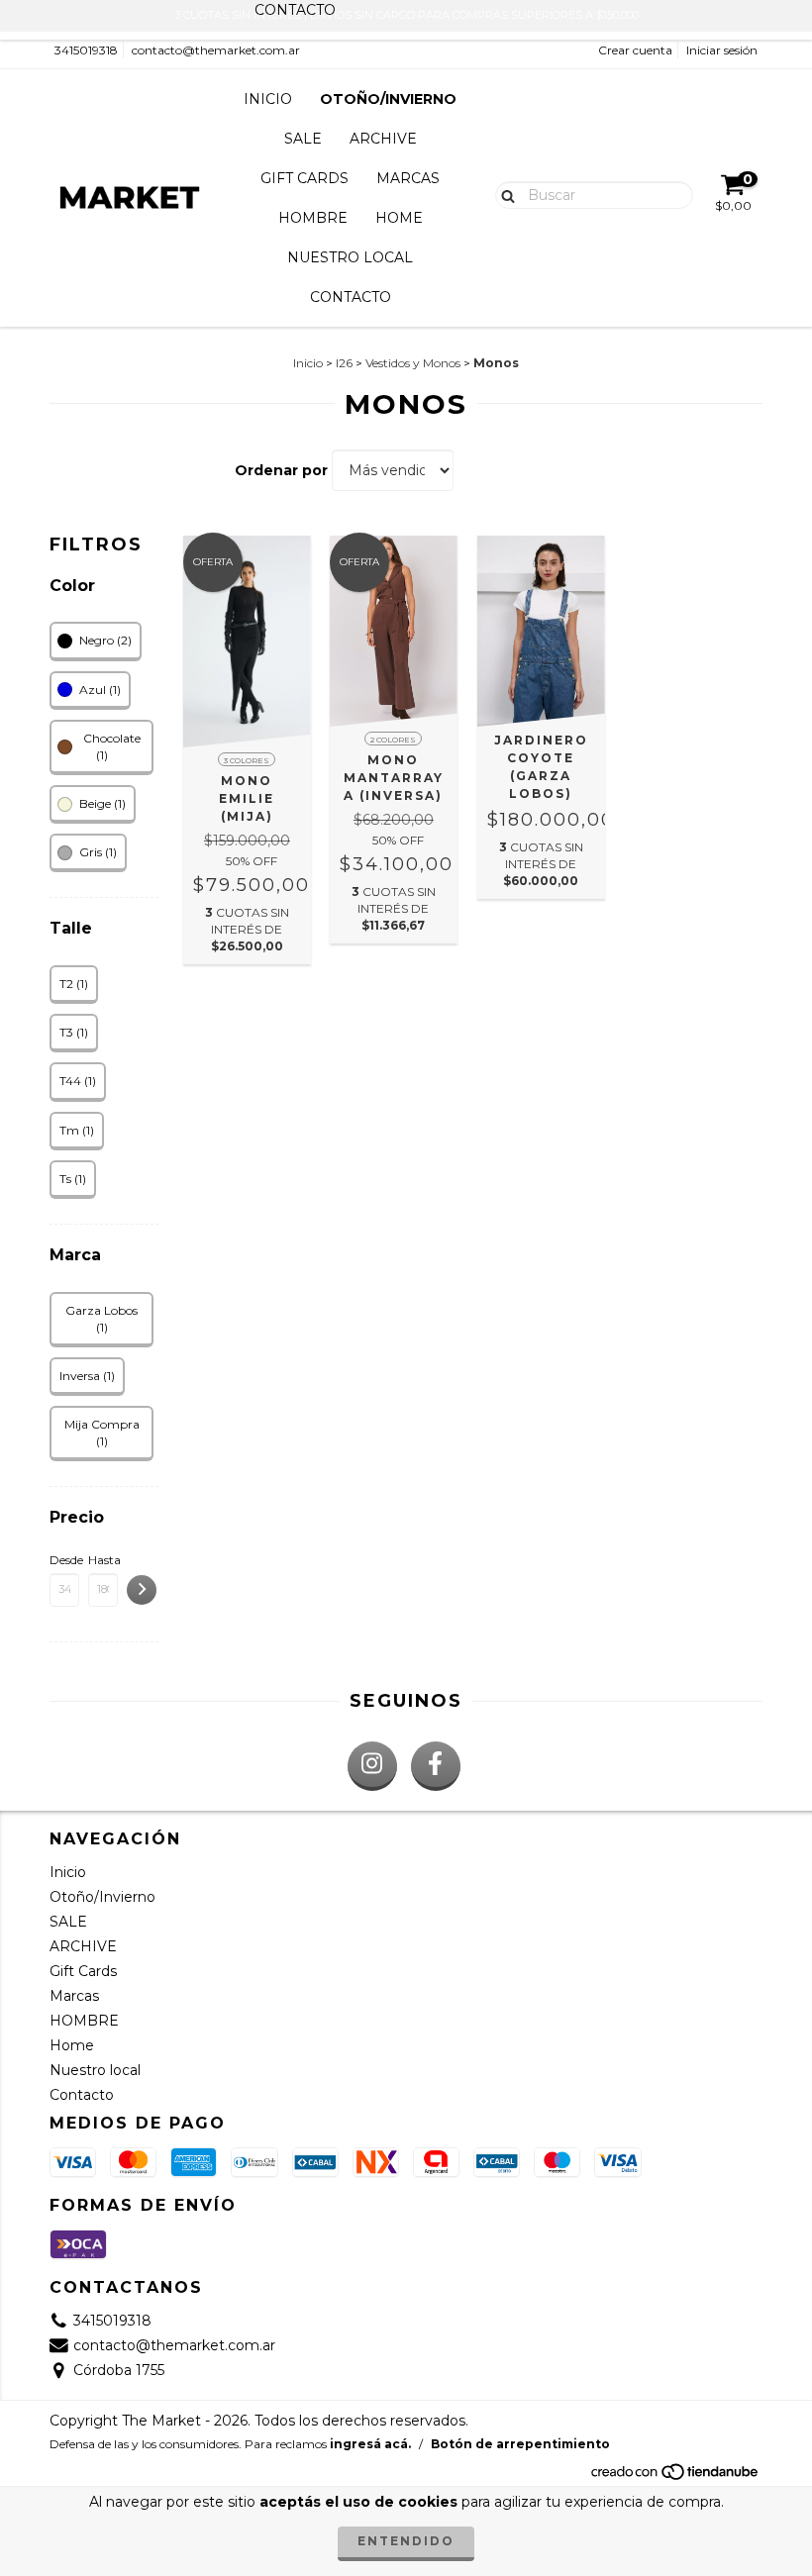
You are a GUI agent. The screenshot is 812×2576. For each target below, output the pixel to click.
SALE (303, 139)
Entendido (406, 2541)
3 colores (247, 760)
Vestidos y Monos (413, 363)
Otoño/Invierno (388, 99)
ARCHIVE (383, 139)
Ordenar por (281, 470)
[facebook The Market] (436, 1766)
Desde (64, 1560)
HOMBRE (313, 218)
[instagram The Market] (372, 1766)
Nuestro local (350, 257)
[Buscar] (504, 194)
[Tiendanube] (676, 2477)
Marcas (408, 178)
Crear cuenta (635, 50)
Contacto (351, 297)
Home (399, 218)
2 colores (393, 740)
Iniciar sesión (722, 50)
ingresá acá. (370, 2444)
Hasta (103, 1560)
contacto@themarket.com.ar (216, 50)
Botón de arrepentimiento (520, 2444)
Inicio (268, 99)
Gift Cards (304, 178)
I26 (344, 363)
